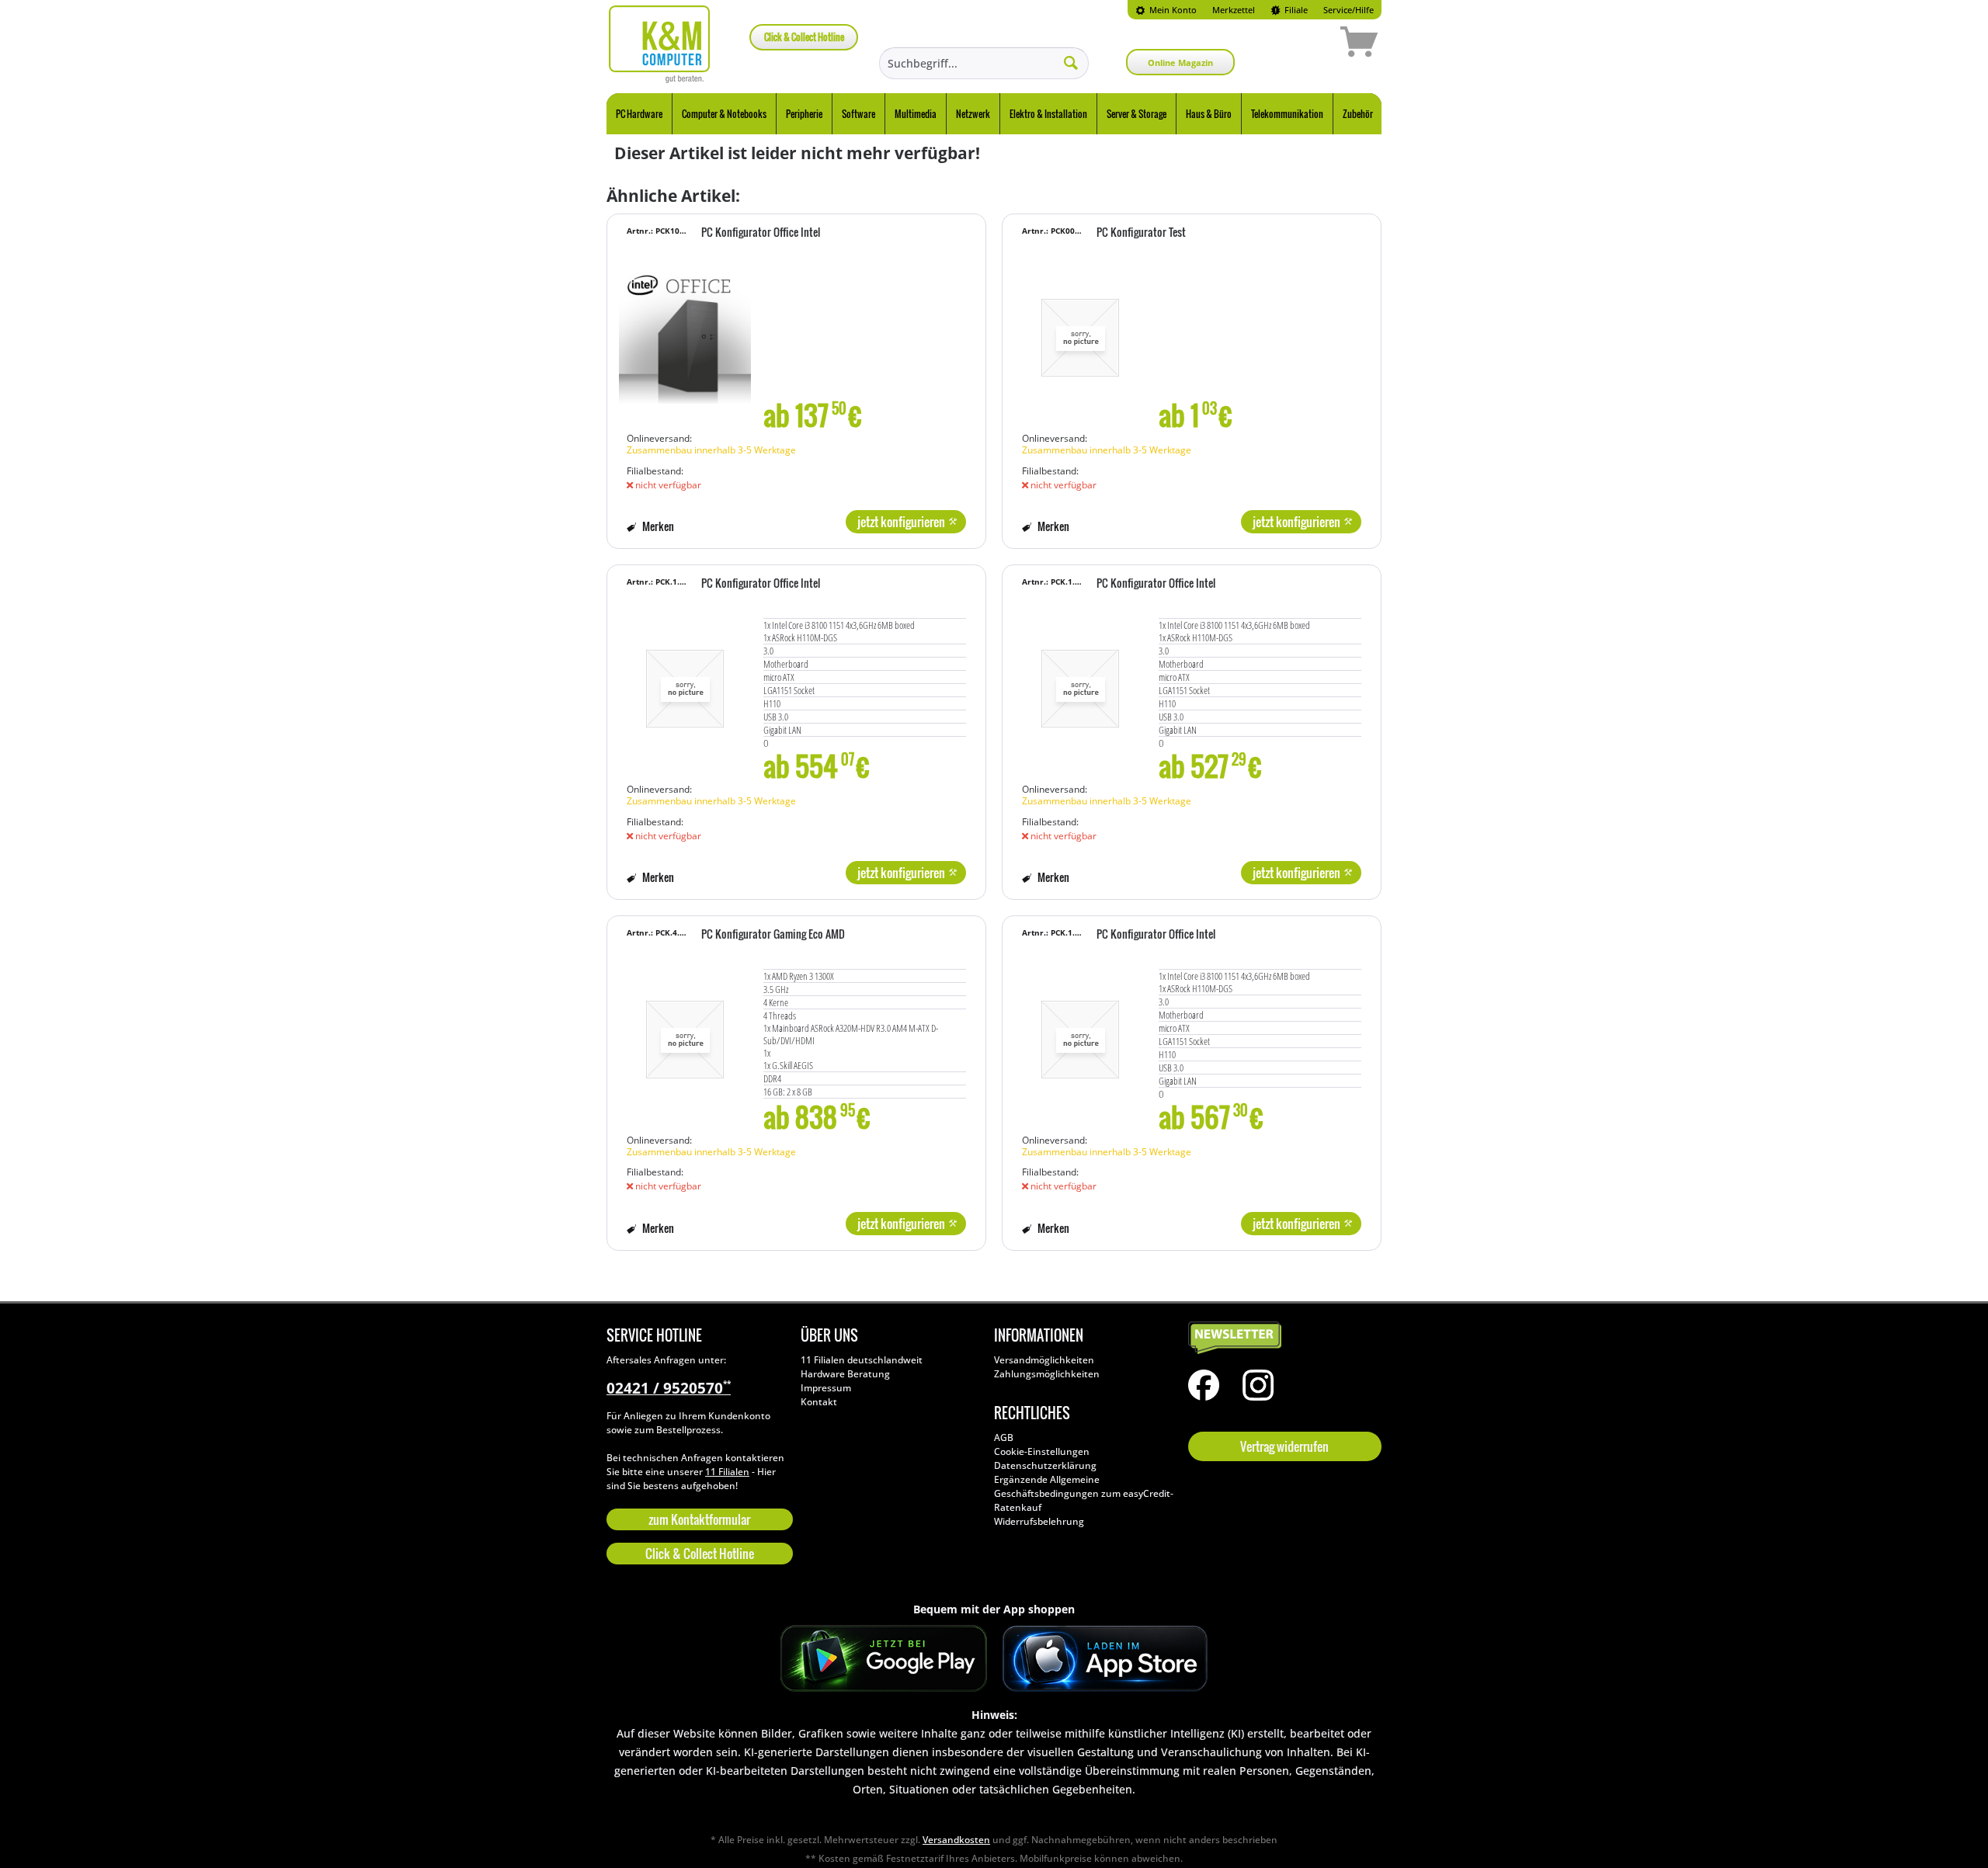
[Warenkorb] (1304, 44)
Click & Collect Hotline (804, 37)
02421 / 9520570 (669, 1388)
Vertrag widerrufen (1284, 1446)
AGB (1004, 1437)
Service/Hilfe (1349, 10)
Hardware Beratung (845, 1374)
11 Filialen (727, 1472)
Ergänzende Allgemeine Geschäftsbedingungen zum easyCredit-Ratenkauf (1084, 1493)
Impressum (826, 1388)
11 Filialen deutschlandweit (862, 1360)
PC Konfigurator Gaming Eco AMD (773, 935)
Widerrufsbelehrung (1039, 1521)
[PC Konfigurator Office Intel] (685, 330)
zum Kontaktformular (699, 1519)
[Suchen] (1071, 62)
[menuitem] (1166, 10)
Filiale (1295, 10)
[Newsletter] (1281, 1339)
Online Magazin (1180, 62)
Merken (657, 526)
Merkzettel (1234, 10)
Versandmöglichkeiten (1044, 1360)
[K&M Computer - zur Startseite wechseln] (660, 44)
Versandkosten (956, 1840)
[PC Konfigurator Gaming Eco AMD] (685, 1032)
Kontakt (819, 1402)
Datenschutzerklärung (1045, 1465)
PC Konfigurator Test (1141, 233)
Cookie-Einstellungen (1042, 1451)
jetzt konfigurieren (901, 522)
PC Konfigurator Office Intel (761, 233)
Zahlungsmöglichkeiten (1047, 1374)
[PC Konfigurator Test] (1080, 330)
